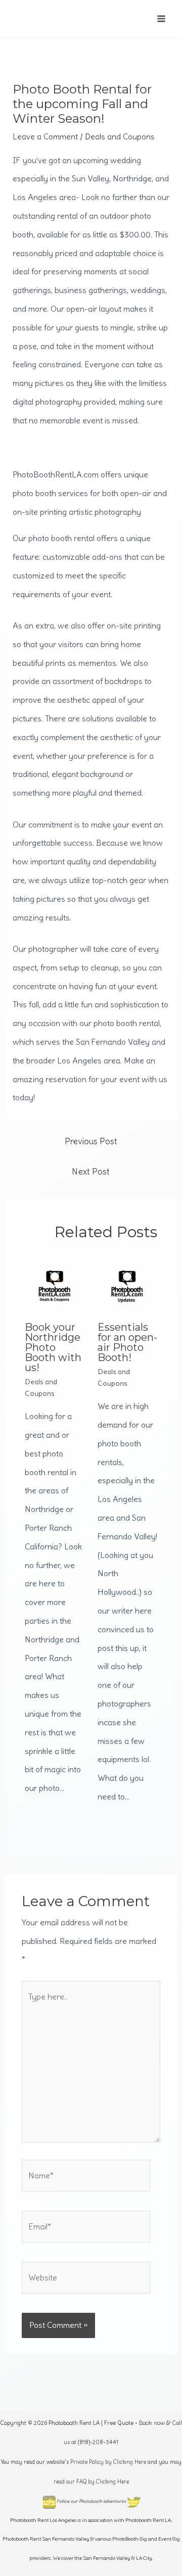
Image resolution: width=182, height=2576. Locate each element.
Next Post (91, 1172)
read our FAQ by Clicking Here (91, 2482)
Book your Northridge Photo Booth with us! (53, 1347)
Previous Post (91, 1141)
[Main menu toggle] (161, 19)
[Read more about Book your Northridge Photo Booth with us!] (55, 1282)
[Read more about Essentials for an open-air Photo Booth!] (128, 1282)
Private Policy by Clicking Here (108, 2462)
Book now (152, 2423)
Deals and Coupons (120, 136)
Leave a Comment (45, 136)
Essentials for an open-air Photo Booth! (127, 1342)
